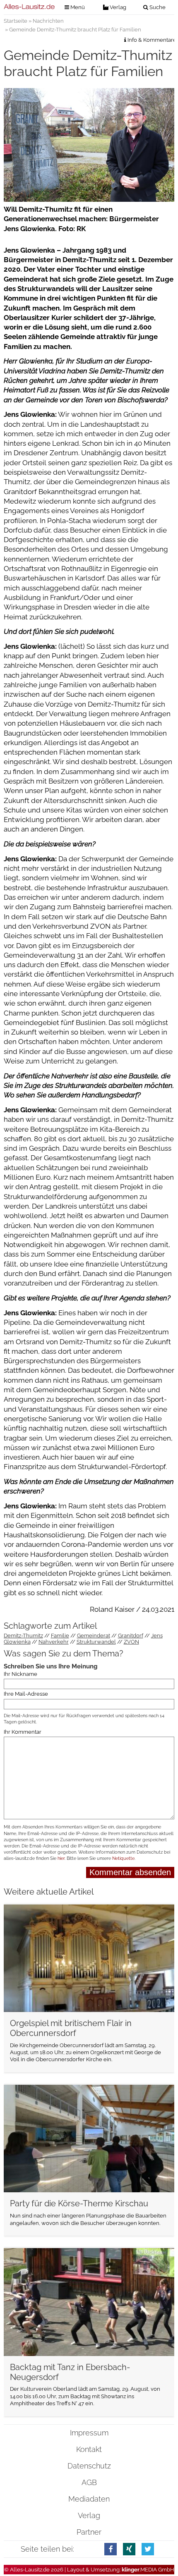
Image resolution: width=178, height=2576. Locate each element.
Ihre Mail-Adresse (26, 1694)
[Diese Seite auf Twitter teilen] (148, 2549)
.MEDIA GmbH (148, 2570)
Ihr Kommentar (23, 1732)
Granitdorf (131, 1636)
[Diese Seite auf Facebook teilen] (111, 2549)
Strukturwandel (96, 1642)
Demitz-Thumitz (23, 1636)
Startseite (16, 21)
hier (61, 1858)
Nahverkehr (54, 1642)
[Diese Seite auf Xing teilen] (129, 2549)
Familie (60, 1636)
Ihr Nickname (20, 1674)
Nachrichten (48, 21)
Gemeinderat (94, 1636)
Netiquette (123, 1858)
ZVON (131, 1642)
